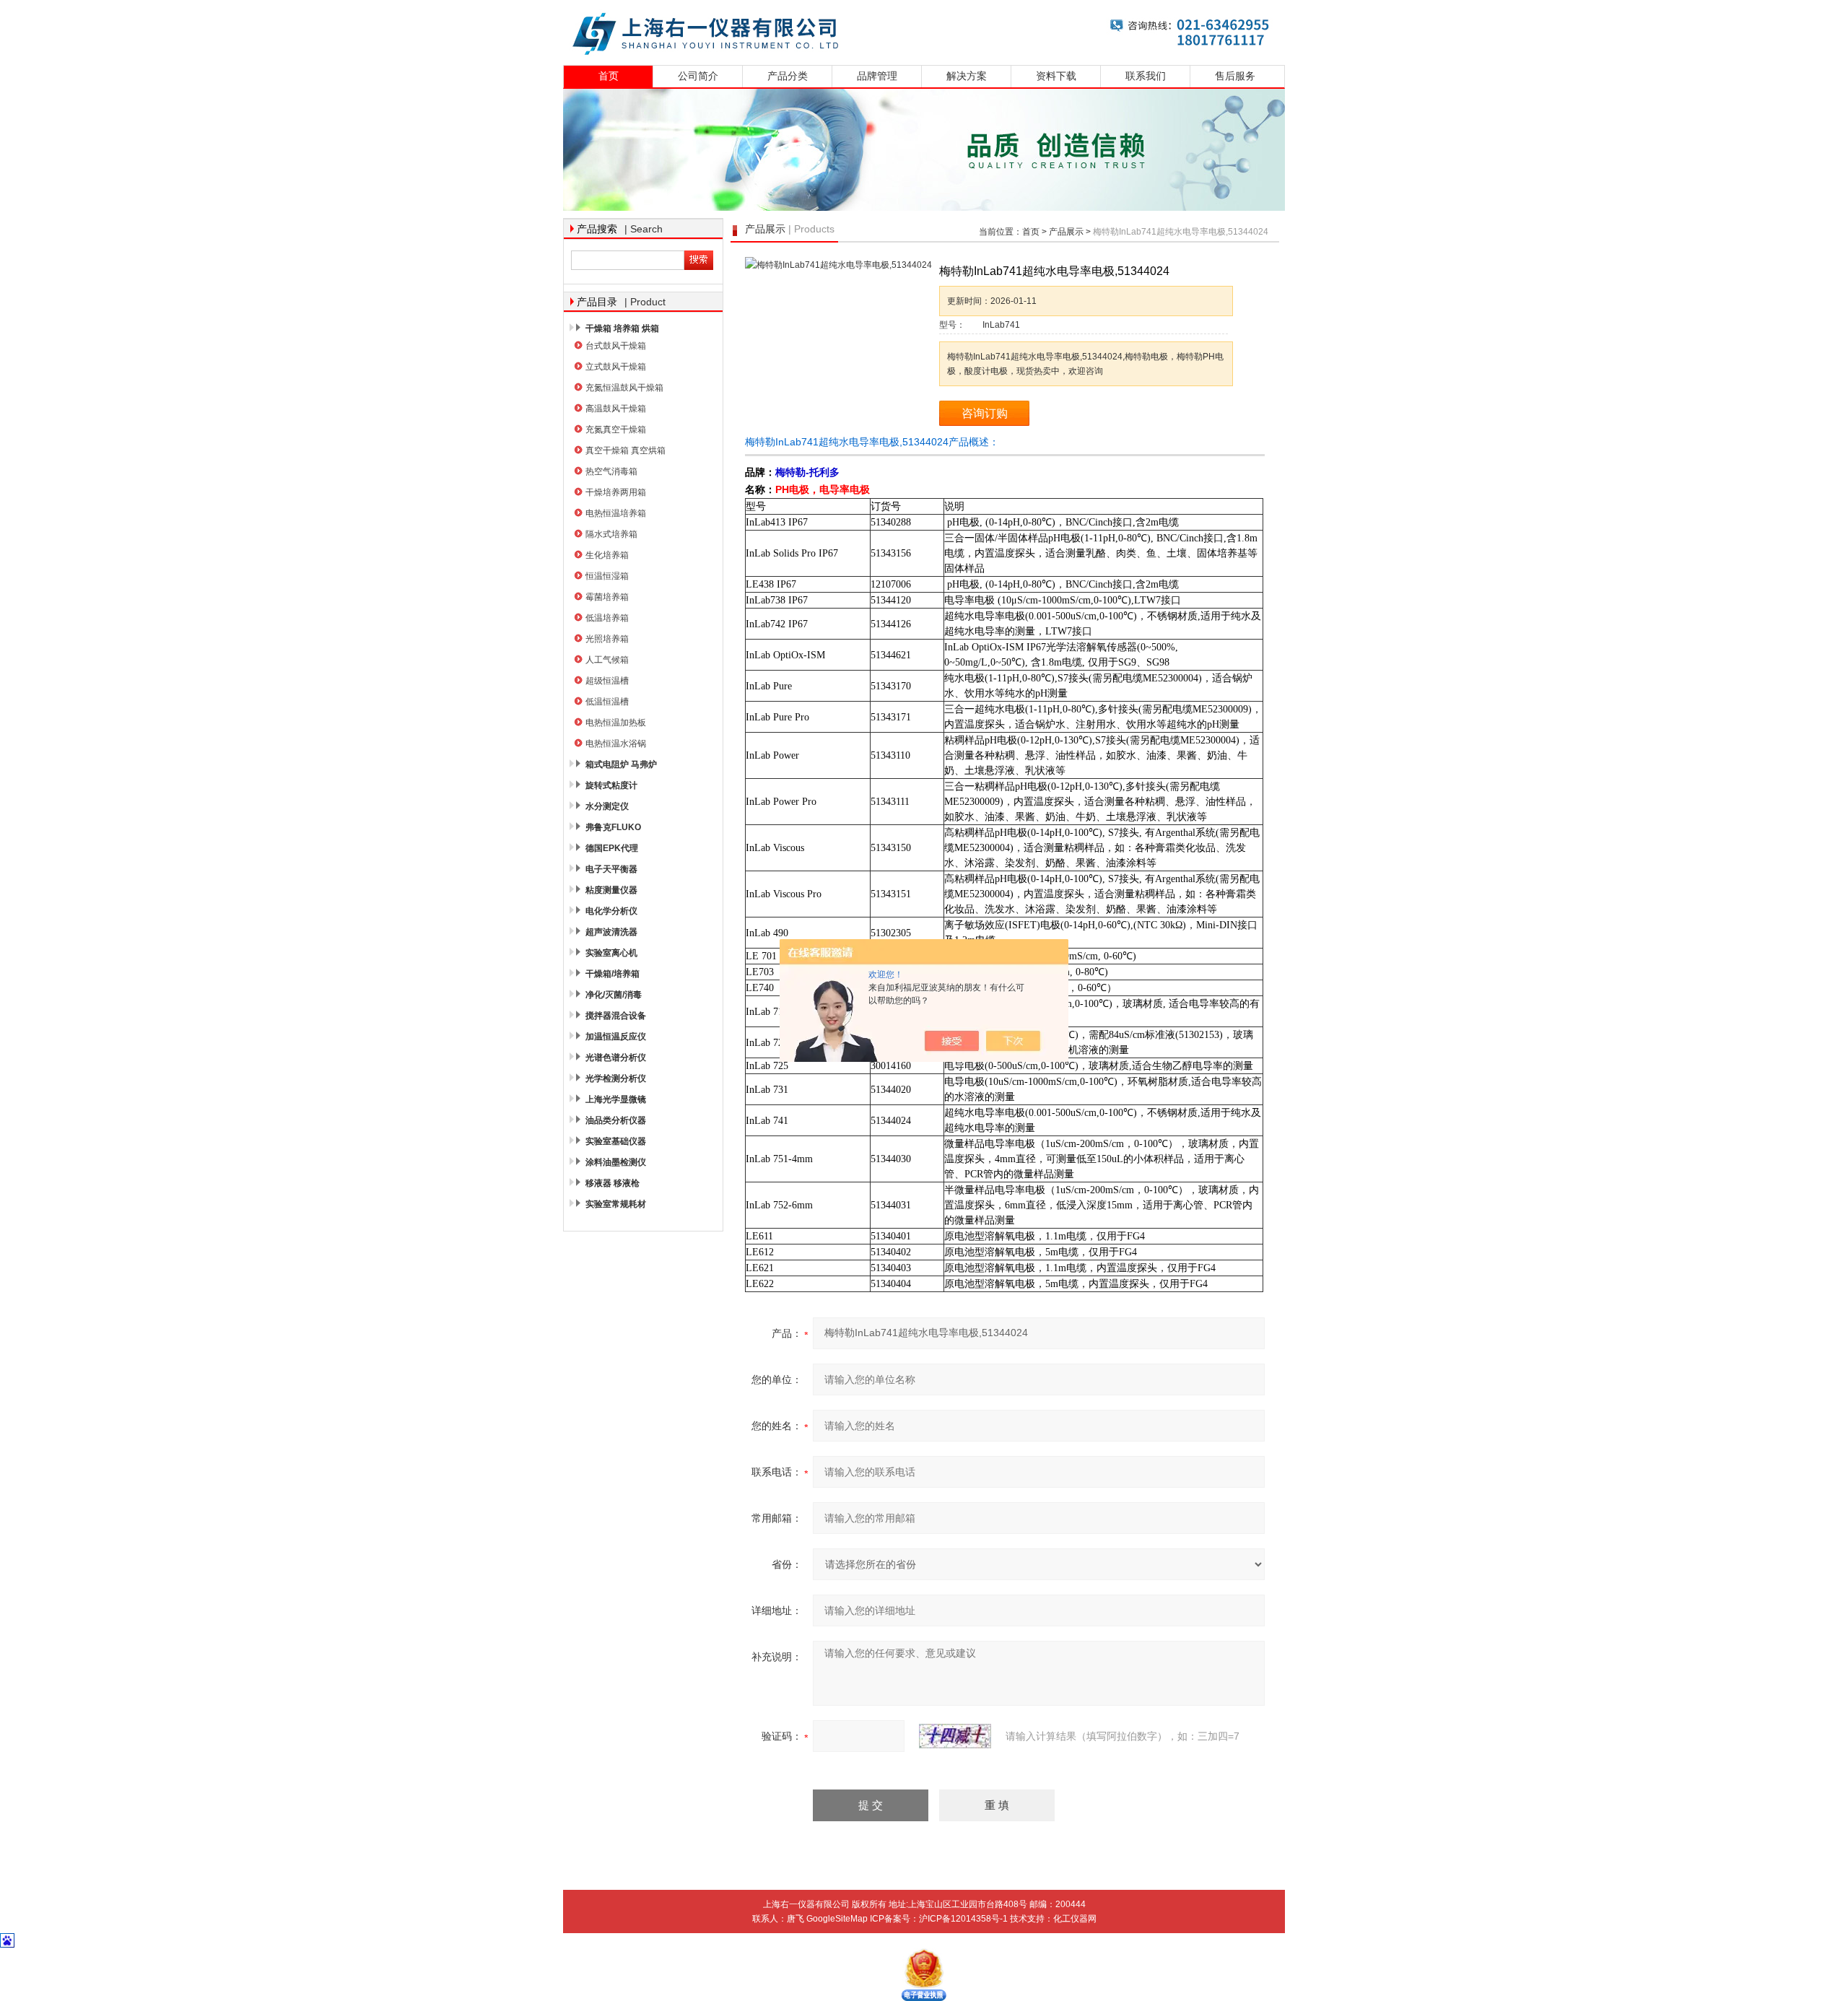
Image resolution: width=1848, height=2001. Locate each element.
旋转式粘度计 (611, 785)
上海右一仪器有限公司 (924, 31)
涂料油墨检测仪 (616, 1162)
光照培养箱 (607, 639)
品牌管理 (877, 76)
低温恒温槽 (607, 702)
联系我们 (1146, 76)
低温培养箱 (607, 618)
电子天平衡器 (611, 869)
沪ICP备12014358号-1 (963, 1919)
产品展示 (1066, 232)
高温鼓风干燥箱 (616, 409)
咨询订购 (985, 413)
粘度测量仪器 (611, 890)
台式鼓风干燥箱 (616, 346)
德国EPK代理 (612, 848)
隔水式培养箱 (611, 534)
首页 (609, 76)
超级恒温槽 (607, 681)
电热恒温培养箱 (616, 513)
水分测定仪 (607, 806)
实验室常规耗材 (616, 1204)
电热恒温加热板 (616, 723)
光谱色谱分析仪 (616, 1058)
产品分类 (788, 76)
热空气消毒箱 (611, 471)
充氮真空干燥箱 (616, 430)
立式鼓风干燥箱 (616, 367)
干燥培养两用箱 (616, 492)
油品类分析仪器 (616, 1120)
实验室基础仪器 (616, 1141)
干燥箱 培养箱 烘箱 (622, 328)
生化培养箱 (607, 555)
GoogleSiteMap (837, 1919)
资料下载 (1056, 76)
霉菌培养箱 (607, 597)
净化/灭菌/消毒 (614, 995)
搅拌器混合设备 (616, 1016)
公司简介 (698, 76)
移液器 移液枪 (613, 1183)
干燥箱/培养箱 (613, 974)
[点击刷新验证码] (955, 1736)
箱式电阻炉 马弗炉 (621, 764)
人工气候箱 (607, 660)
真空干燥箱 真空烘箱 (626, 450)
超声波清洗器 (611, 932)
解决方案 (967, 76)
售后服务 (1235, 76)
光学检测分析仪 (616, 1078)
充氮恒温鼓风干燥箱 (624, 388)
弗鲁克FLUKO (613, 827)
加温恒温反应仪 (616, 1037)
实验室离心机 (611, 953)
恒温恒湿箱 (607, 576)
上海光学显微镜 (616, 1099)
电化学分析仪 (611, 911)
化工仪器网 (1075, 1919)
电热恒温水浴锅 (616, 744)
